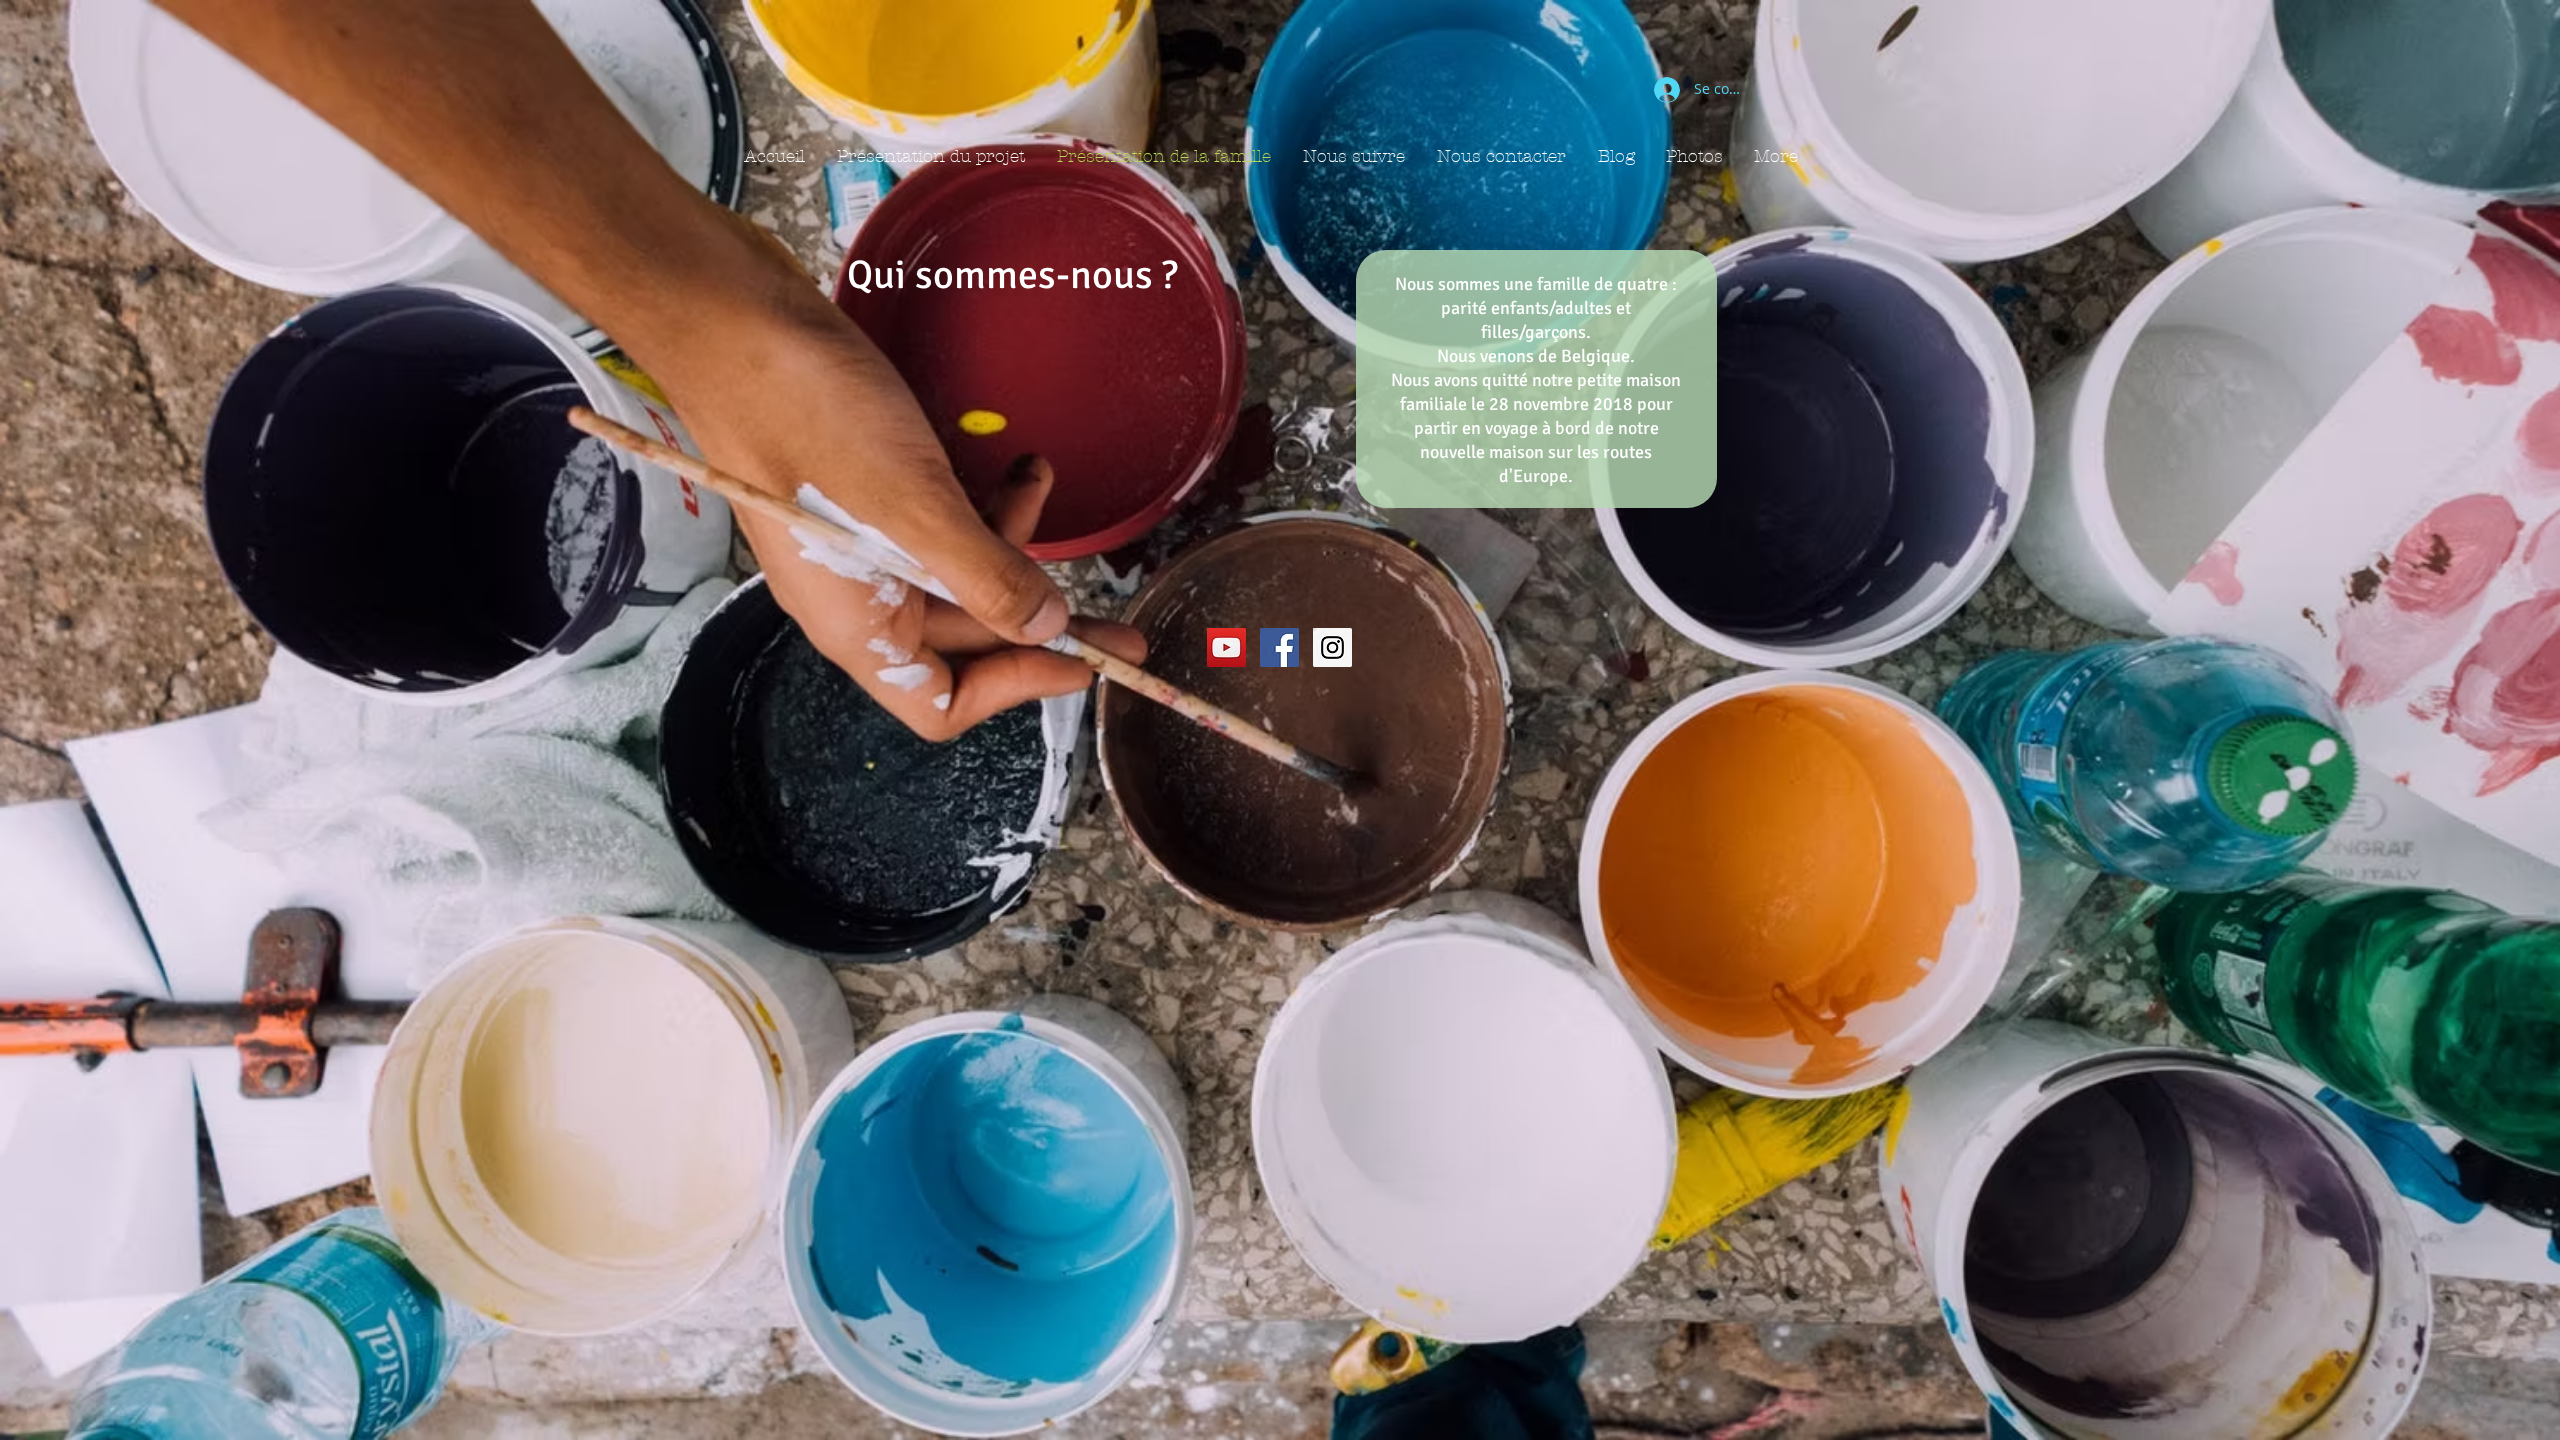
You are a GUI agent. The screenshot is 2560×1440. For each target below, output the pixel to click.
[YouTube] (1226, 647)
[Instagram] (1332, 647)
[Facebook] (1279, 647)
